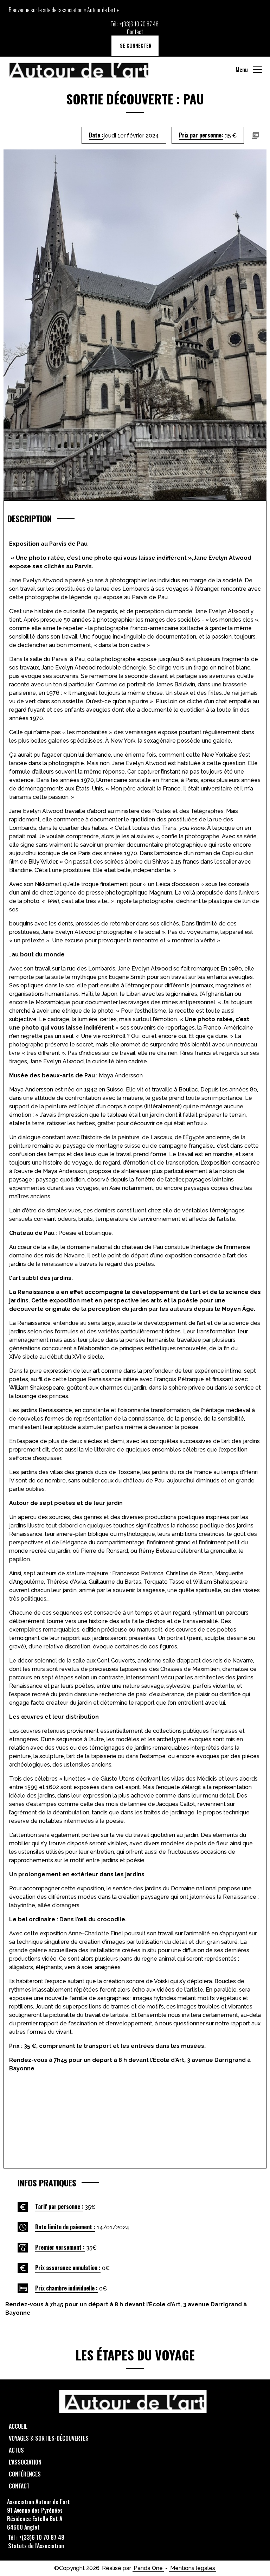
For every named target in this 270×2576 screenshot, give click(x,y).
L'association (25, 2462)
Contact (135, 32)
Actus (16, 2450)
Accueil (18, 2426)
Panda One (148, 2568)
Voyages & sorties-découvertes (49, 2438)
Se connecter (135, 46)
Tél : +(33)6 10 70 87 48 (36, 2537)
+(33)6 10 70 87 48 (139, 24)
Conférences (25, 2474)
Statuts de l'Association (36, 2546)
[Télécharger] (255, 135)
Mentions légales (193, 2568)
